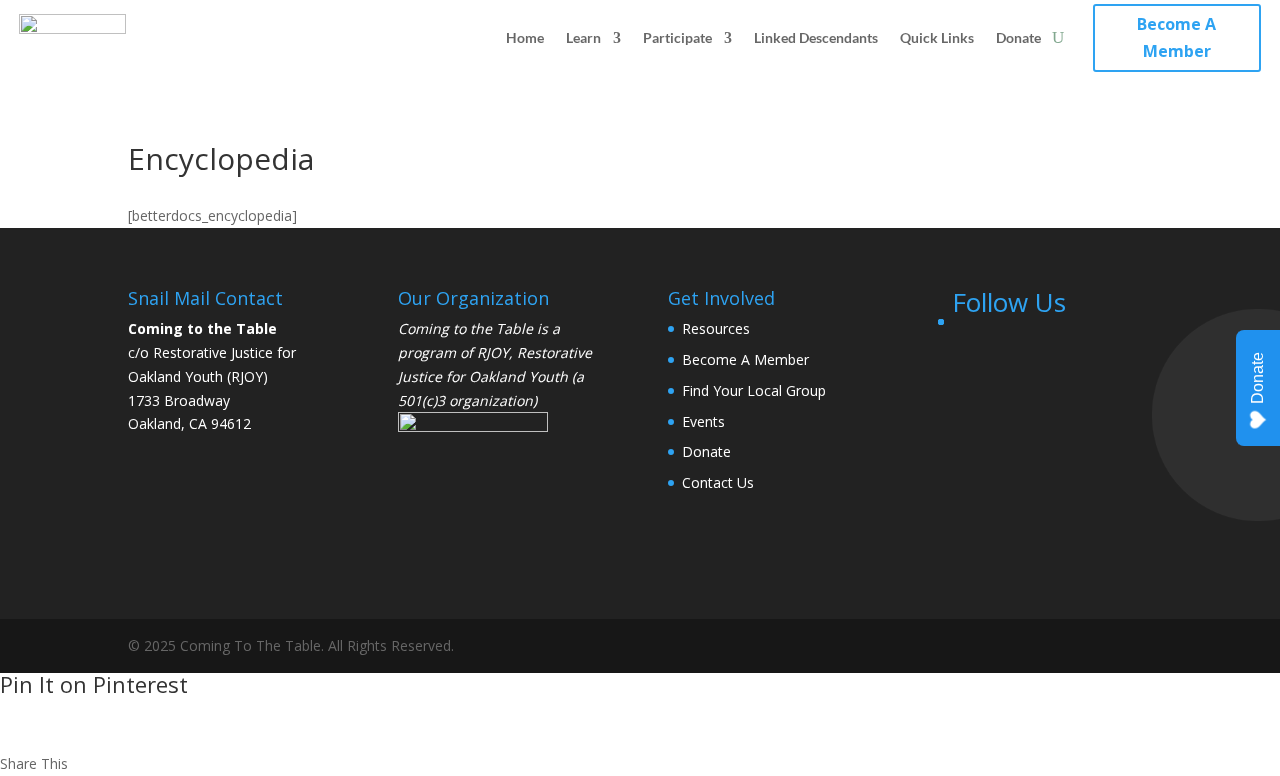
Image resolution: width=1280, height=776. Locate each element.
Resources (716, 328)
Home (525, 37)
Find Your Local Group (754, 390)
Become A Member (1176, 37)
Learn (583, 37)
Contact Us (718, 482)
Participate (677, 37)
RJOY (493, 352)
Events (703, 421)
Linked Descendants (816, 37)
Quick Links (937, 37)
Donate (1018, 37)
